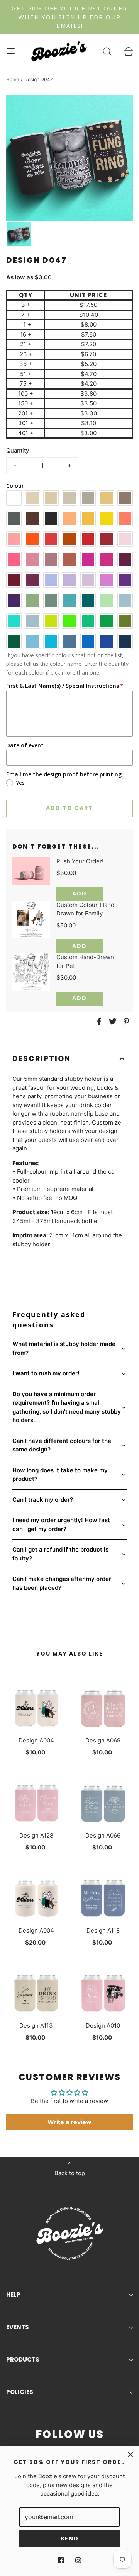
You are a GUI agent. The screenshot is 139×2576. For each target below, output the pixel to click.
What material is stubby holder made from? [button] (64, 1348)
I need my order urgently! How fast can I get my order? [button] (61, 1525)
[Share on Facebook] (98, 1021)
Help (13, 2294)
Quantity (18, 450)
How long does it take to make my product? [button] (60, 1475)
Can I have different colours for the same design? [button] (62, 1445)
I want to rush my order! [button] (46, 1373)
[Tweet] (112, 1021)
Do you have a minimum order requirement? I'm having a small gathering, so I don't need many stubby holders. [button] (67, 1407)
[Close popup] (131, 2455)
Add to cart (69, 808)
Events (18, 2327)
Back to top (70, 2173)
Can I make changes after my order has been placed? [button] (62, 1583)
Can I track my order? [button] (43, 1500)
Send (70, 2539)
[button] (19, 234)
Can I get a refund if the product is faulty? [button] (60, 1554)
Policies (20, 2392)
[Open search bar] (107, 51)
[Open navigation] (11, 51)
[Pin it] (125, 1021)
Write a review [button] (69, 2122)
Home (13, 79)
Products (23, 2359)
